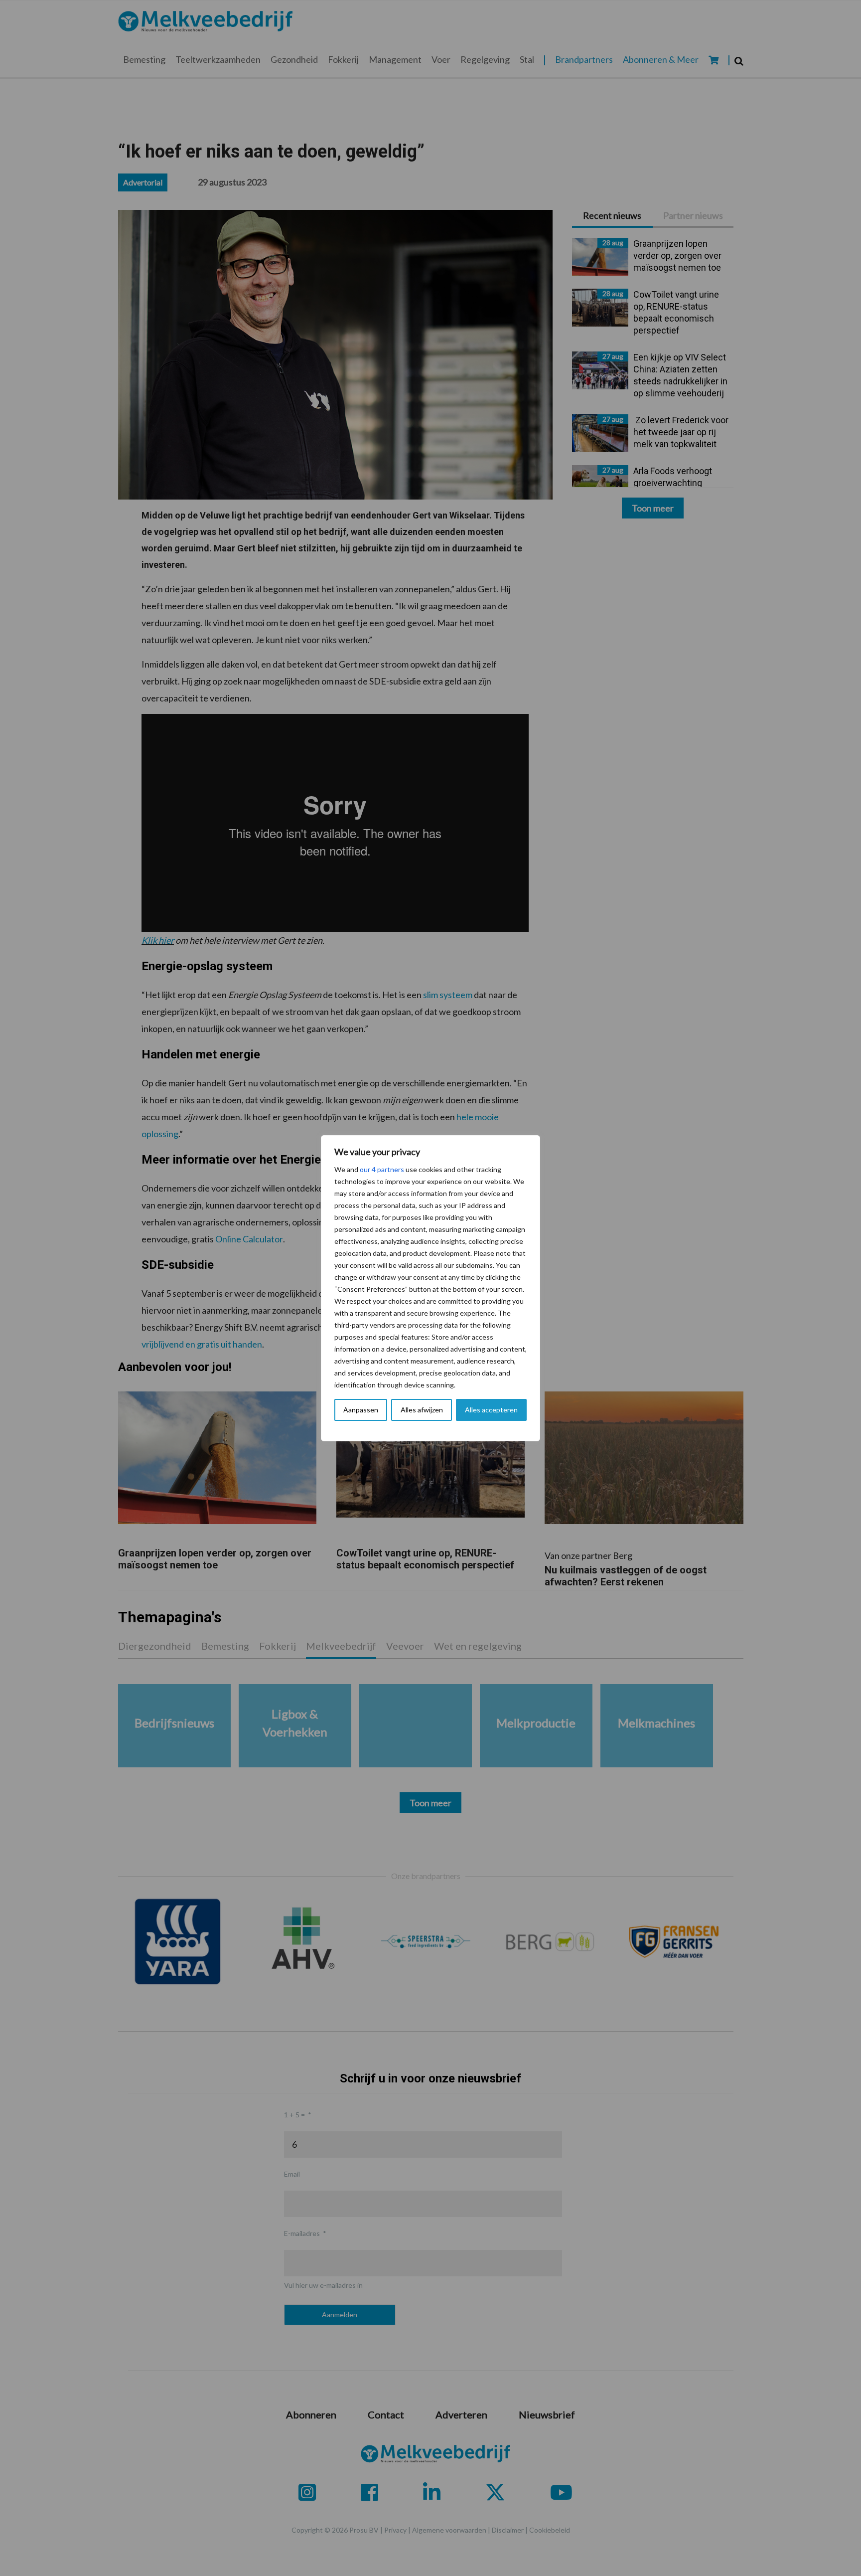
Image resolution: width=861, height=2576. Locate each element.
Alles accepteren (491, 1410)
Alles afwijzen (422, 1410)
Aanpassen (361, 1410)
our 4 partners (382, 1169)
